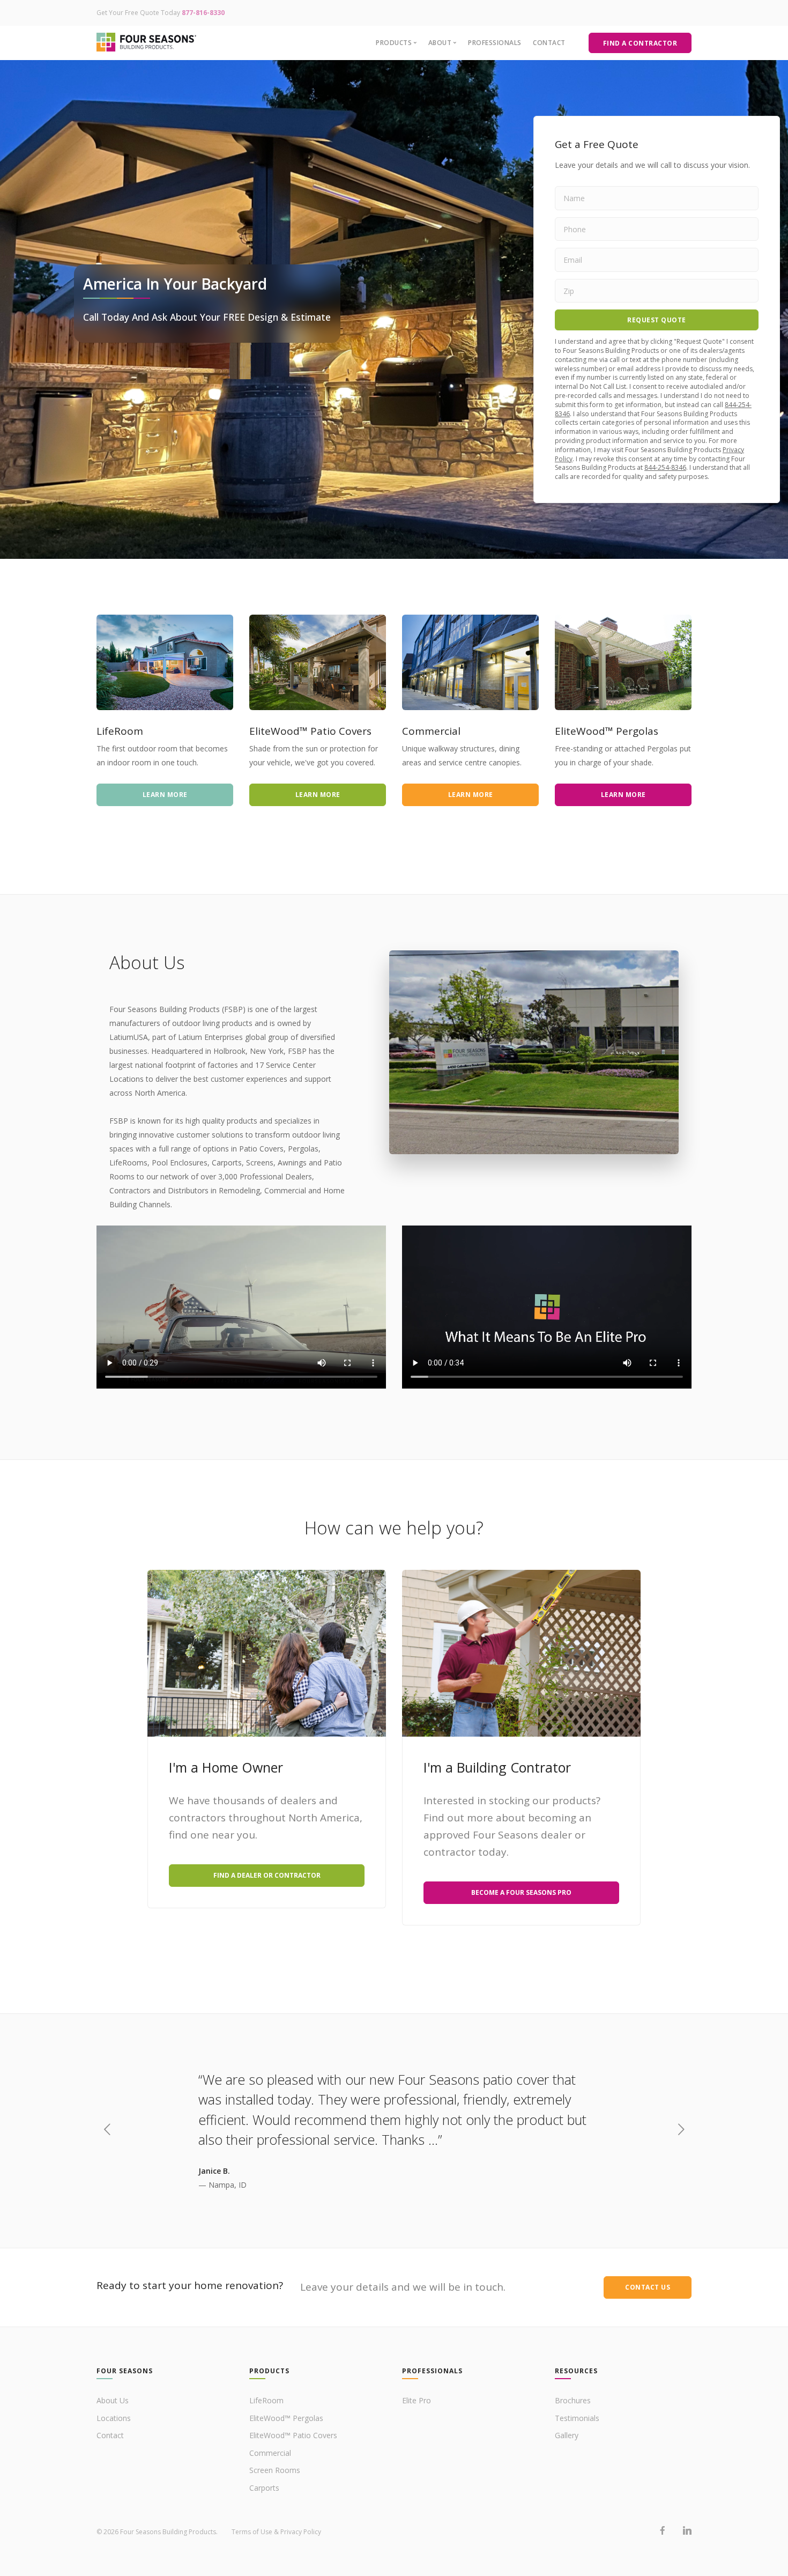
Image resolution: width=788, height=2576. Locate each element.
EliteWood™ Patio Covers (293, 2435)
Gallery (567, 2435)
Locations (114, 2418)
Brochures (573, 2400)
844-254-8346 (665, 467)
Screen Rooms (275, 2470)
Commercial (270, 2453)
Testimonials (577, 2418)
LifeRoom (266, 2400)
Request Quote (657, 320)
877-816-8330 (203, 13)
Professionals (495, 43)
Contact (549, 43)
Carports (264, 2488)
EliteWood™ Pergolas (286, 2418)
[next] (681, 2131)
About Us (113, 2400)
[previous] (107, 2131)
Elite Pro (417, 2400)
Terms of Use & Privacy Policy (276, 2532)
